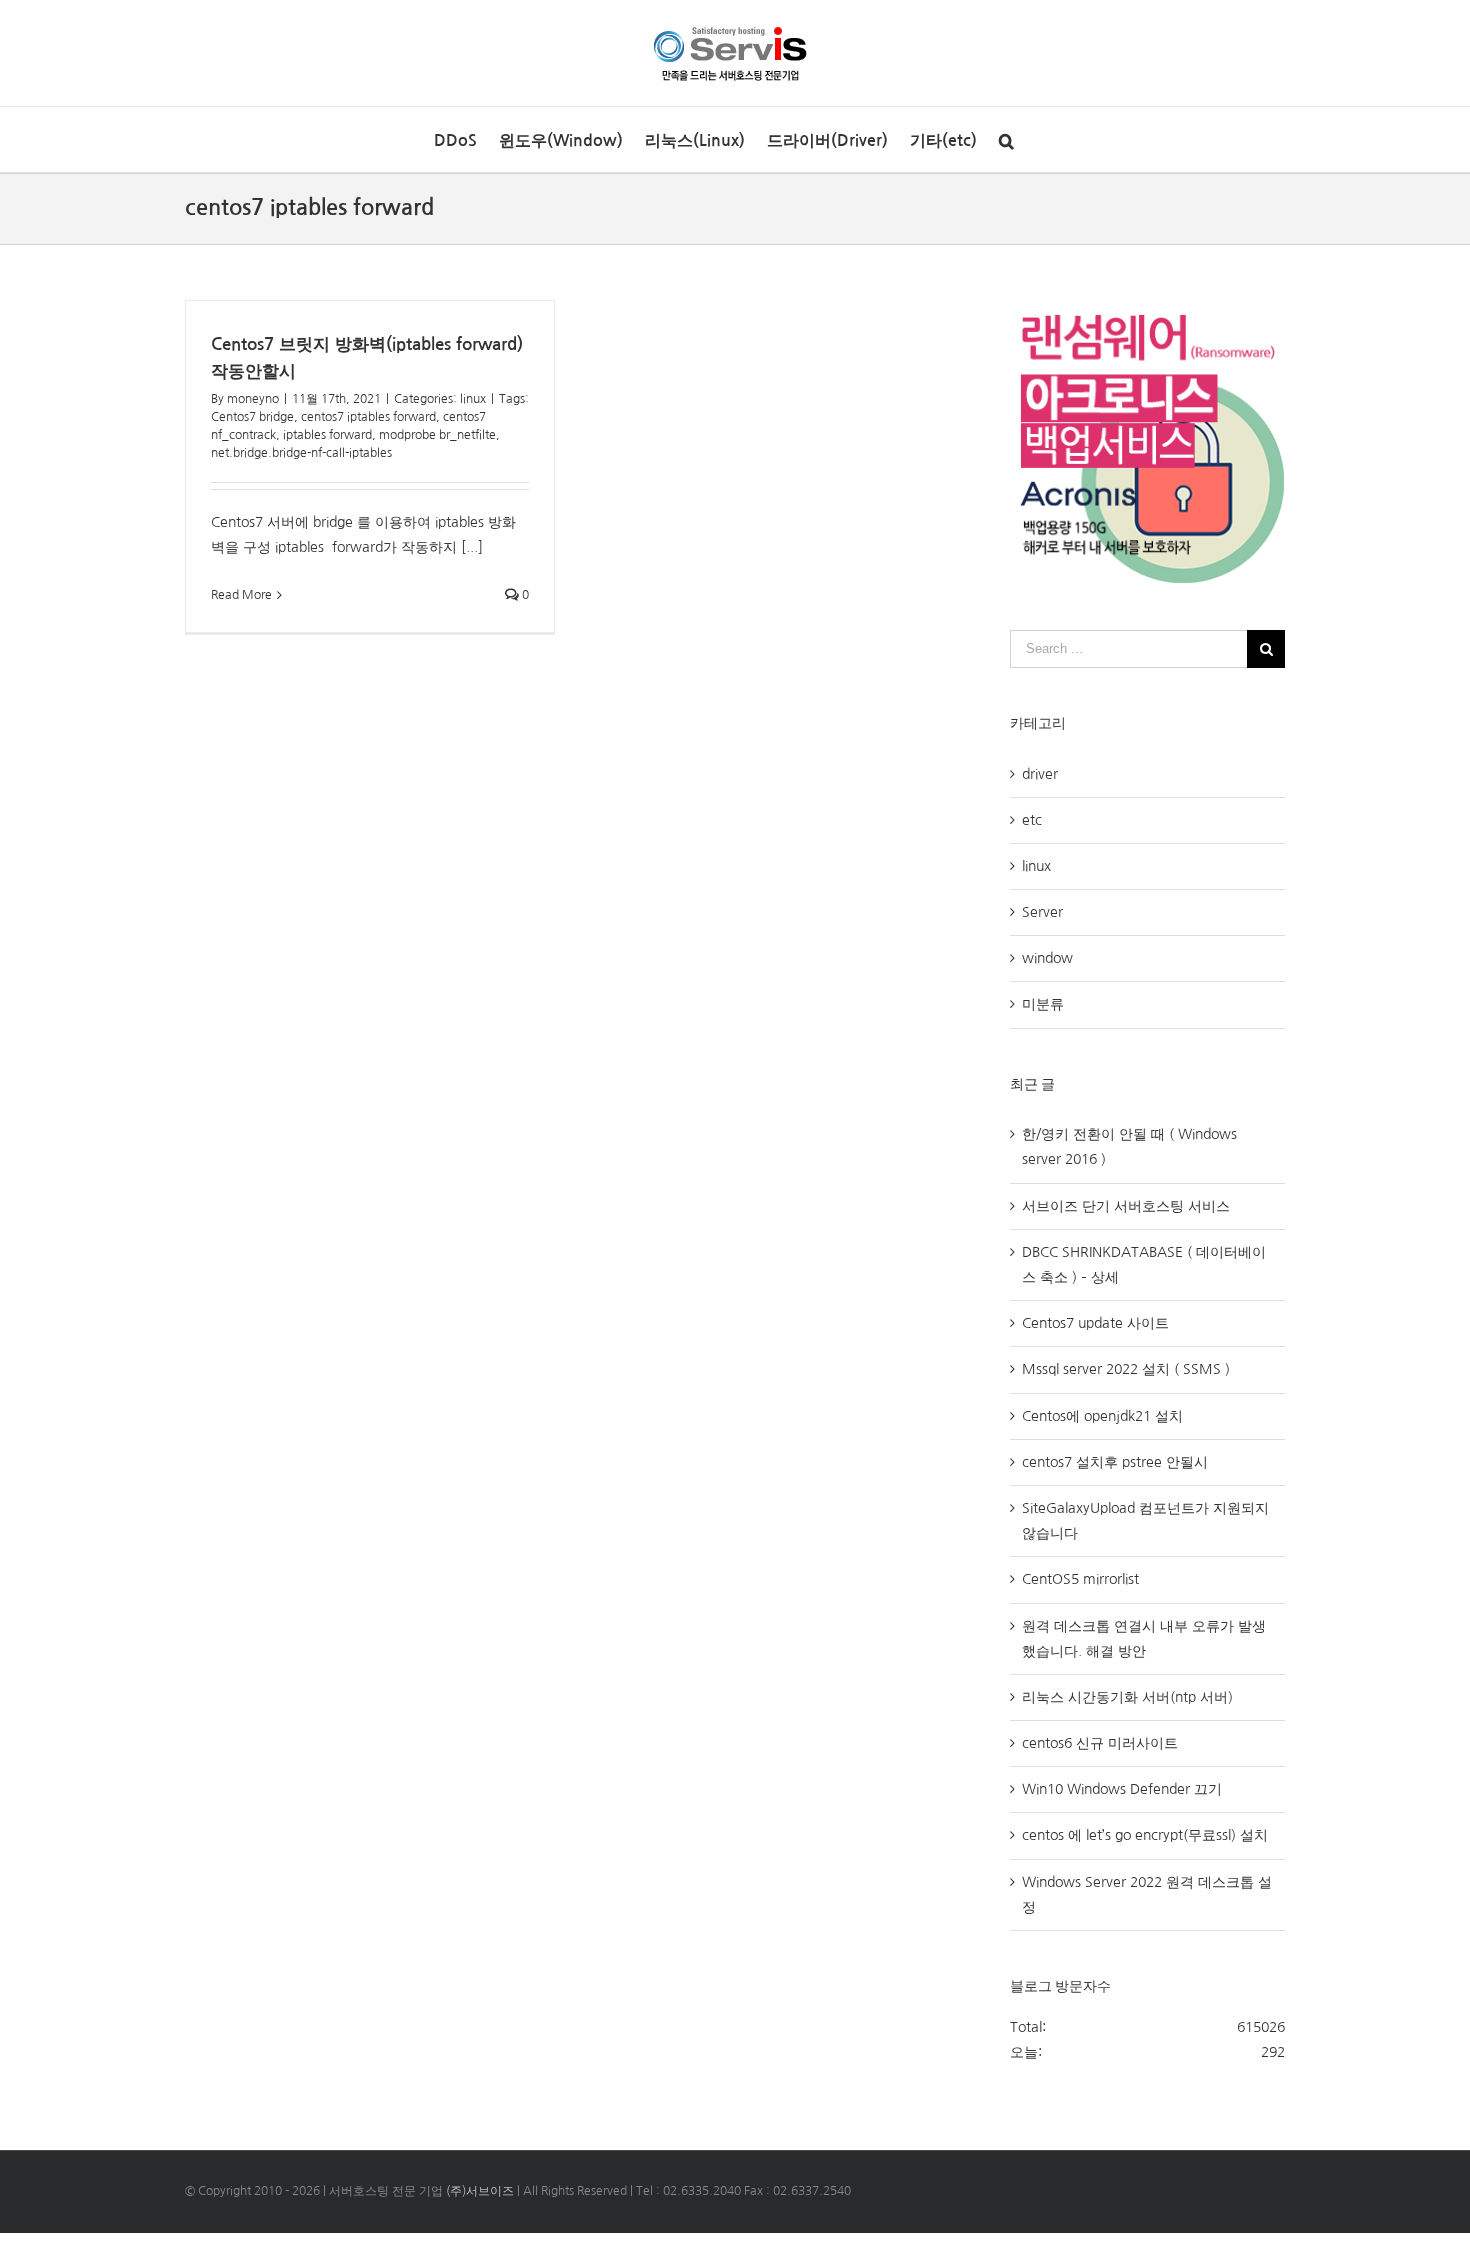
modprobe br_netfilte (437, 435)
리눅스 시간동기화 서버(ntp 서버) (1127, 1697)
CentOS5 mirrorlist (1080, 1579)
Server (1042, 912)
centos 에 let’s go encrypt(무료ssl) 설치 (1145, 1835)
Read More (241, 595)
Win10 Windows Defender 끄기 (1122, 1789)
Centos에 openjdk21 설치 (1102, 1416)
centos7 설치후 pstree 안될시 (1115, 1462)
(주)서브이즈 (480, 2191)
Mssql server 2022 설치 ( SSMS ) (1126, 1369)
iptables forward (327, 435)
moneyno (253, 399)
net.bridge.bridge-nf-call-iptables (301, 453)
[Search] (1006, 139)
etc (1032, 820)
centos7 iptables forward (368, 417)
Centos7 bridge (252, 417)
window (1047, 958)
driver (1040, 774)
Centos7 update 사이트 (1095, 1323)
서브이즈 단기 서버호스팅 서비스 (1126, 1206)
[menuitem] (455, 139)
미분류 (1043, 1004)
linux (473, 399)
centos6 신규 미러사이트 (1100, 1743)
